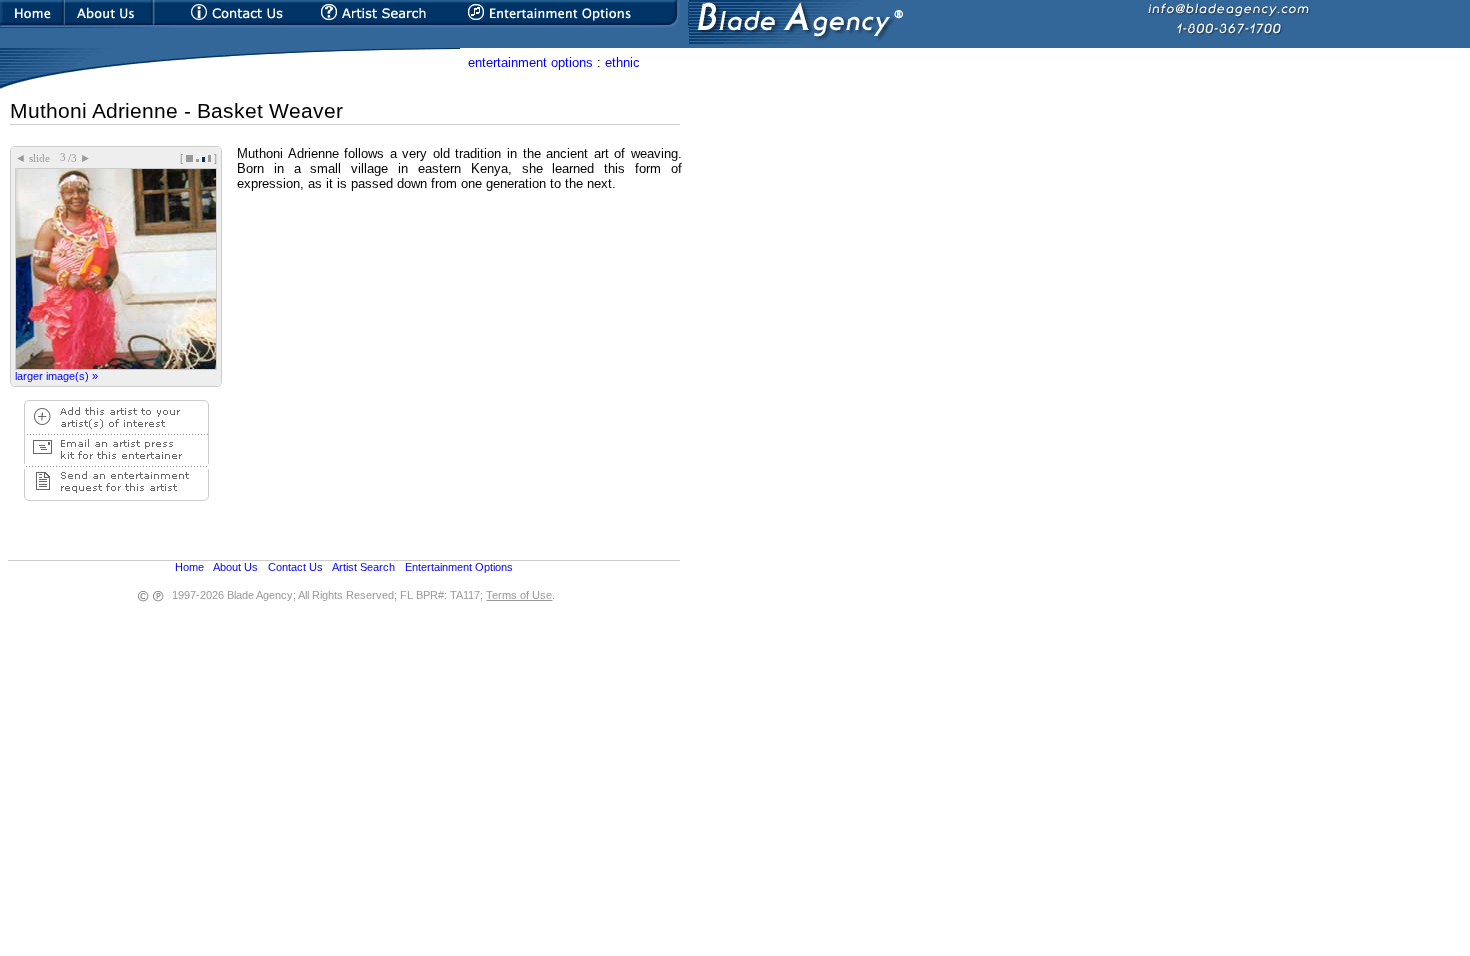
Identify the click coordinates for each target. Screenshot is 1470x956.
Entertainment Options (459, 567)
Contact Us (295, 567)
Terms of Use (519, 595)
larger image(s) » (56, 376)
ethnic (622, 62)
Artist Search (363, 567)
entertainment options (530, 62)
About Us (235, 567)
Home (189, 567)
